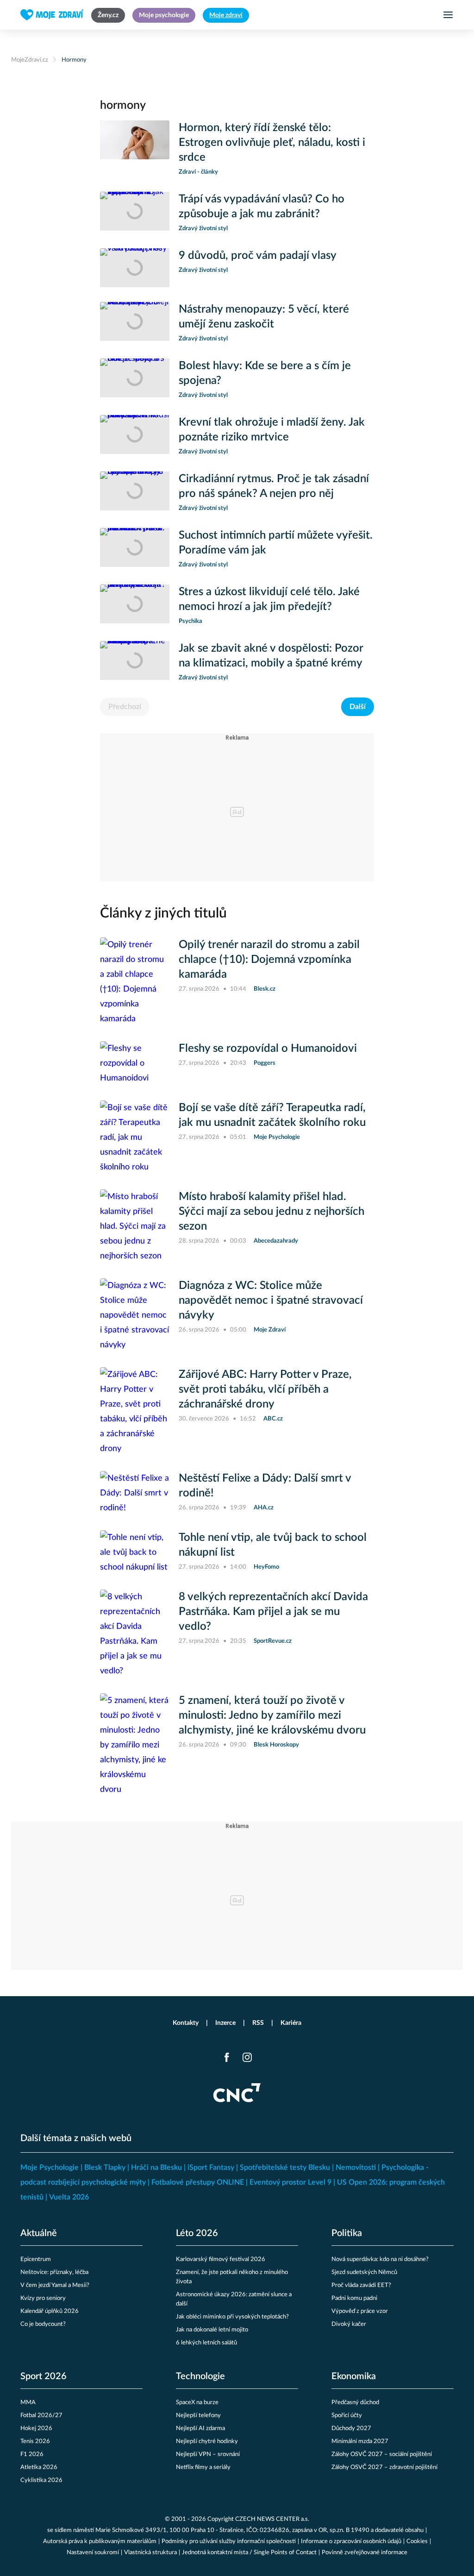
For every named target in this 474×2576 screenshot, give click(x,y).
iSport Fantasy (211, 2168)
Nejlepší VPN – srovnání (208, 2454)
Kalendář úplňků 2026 (50, 2311)
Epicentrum (36, 2259)
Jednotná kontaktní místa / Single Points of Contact (249, 2553)
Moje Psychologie (50, 2168)
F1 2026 (32, 2454)
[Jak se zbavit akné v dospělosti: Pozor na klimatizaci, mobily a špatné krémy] (135, 662)
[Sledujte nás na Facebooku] (227, 2057)
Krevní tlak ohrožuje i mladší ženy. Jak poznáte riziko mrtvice (272, 430)
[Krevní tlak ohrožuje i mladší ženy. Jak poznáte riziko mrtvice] (135, 436)
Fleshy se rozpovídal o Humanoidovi (268, 1049)
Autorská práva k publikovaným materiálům (100, 2541)
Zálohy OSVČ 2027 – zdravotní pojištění (384, 2467)
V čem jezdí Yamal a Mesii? (55, 2285)
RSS (258, 2023)
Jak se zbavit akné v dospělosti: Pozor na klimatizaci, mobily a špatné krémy (271, 656)
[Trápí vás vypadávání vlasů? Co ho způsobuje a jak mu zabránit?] (135, 213)
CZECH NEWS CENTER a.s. (272, 2519)
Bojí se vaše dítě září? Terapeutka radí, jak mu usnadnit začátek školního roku (272, 1115)
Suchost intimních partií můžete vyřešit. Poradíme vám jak (276, 543)
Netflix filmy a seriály (203, 2467)
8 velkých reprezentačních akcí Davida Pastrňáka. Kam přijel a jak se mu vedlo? (273, 1612)
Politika (347, 2233)
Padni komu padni (354, 2298)
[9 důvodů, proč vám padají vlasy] (135, 268)
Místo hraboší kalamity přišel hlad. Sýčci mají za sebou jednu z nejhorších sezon (271, 1212)
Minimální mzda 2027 (360, 2441)
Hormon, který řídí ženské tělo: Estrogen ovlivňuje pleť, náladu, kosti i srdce (272, 143)
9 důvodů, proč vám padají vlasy (258, 256)
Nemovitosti (356, 2168)
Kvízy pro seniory (43, 2298)
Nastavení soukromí (93, 2553)
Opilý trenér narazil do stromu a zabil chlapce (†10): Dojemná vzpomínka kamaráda (269, 960)
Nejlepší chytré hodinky (207, 2441)
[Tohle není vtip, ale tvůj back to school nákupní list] (135, 1552)
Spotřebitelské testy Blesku (285, 2168)
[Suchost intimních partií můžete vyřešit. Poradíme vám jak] (135, 549)
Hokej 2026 (36, 2428)
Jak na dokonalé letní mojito (212, 2330)
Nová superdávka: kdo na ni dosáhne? (380, 2259)
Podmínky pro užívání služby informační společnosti (229, 2541)
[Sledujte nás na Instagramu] (247, 2057)
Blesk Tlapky (105, 2168)
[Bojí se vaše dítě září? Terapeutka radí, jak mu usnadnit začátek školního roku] (135, 1137)
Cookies (417, 2541)
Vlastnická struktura (150, 2553)
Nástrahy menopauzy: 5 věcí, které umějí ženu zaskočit (264, 317)
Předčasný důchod (355, 2403)
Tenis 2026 (35, 2441)
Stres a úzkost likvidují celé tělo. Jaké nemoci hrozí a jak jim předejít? (269, 599)
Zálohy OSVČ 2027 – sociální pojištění (382, 2454)
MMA (28, 2403)
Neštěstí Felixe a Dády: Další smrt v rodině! (265, 1486)
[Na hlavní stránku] (52, 15)
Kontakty (186, 2023)
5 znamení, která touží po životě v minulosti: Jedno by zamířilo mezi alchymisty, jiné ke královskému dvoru (272, 1715)
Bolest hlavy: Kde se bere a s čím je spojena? (265, 373)
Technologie (200, 2376)
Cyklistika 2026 (41, 2480)
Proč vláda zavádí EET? (361, 2285)
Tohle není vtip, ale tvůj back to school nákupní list (273, 1545)
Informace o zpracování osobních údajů (351, 2541)
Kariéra (291, 2023)
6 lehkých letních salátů (206, 2343)
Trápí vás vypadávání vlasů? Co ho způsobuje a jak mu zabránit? (262, 207)
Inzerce (225, 2023)
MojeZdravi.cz (30, 60)
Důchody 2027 (351, 2428)
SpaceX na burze (197, 2403)
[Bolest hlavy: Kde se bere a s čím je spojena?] (135, 379)
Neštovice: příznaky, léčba (54, 2272)
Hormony (74, 60)
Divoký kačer (349, 2324)
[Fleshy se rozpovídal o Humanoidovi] (135, 1063)
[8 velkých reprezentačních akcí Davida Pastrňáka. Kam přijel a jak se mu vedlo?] (135, 1634)
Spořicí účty (347, 2416)
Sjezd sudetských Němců (364, 2272)
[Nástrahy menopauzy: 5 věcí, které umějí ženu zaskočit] (135, 323)
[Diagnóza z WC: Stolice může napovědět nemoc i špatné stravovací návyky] (135, 1315)
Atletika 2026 (39, 2467)
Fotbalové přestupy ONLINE (198, 2182)
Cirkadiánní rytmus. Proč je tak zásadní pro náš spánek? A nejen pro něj (274, 486)
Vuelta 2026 (69, 2197)
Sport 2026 (44, 2376)
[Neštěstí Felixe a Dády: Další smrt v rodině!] (135, 1493)
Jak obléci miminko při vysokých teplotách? (232, 2317)
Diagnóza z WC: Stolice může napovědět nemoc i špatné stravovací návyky (271, 1301)
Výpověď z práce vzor (360, 2311)
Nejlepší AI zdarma (200, 2428)
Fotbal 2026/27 (41, 2416)
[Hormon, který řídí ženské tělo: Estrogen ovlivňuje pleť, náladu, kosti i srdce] (135, 149)
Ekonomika (354, 2376)
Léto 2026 (197, 2233)
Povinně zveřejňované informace (365, 2553)
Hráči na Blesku (156, 2168)
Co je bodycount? (43, 2324)
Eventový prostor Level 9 (290, 2182)
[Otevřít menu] (448, 15)
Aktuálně (39, 2233)
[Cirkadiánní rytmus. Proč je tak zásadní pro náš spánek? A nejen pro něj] (135, 492)
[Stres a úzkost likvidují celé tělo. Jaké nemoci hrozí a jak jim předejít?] (135, 605)
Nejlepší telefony (198, 2416)
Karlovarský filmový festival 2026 (221, 2259)
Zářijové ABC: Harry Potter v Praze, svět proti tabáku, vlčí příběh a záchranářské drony (265, 1389)
